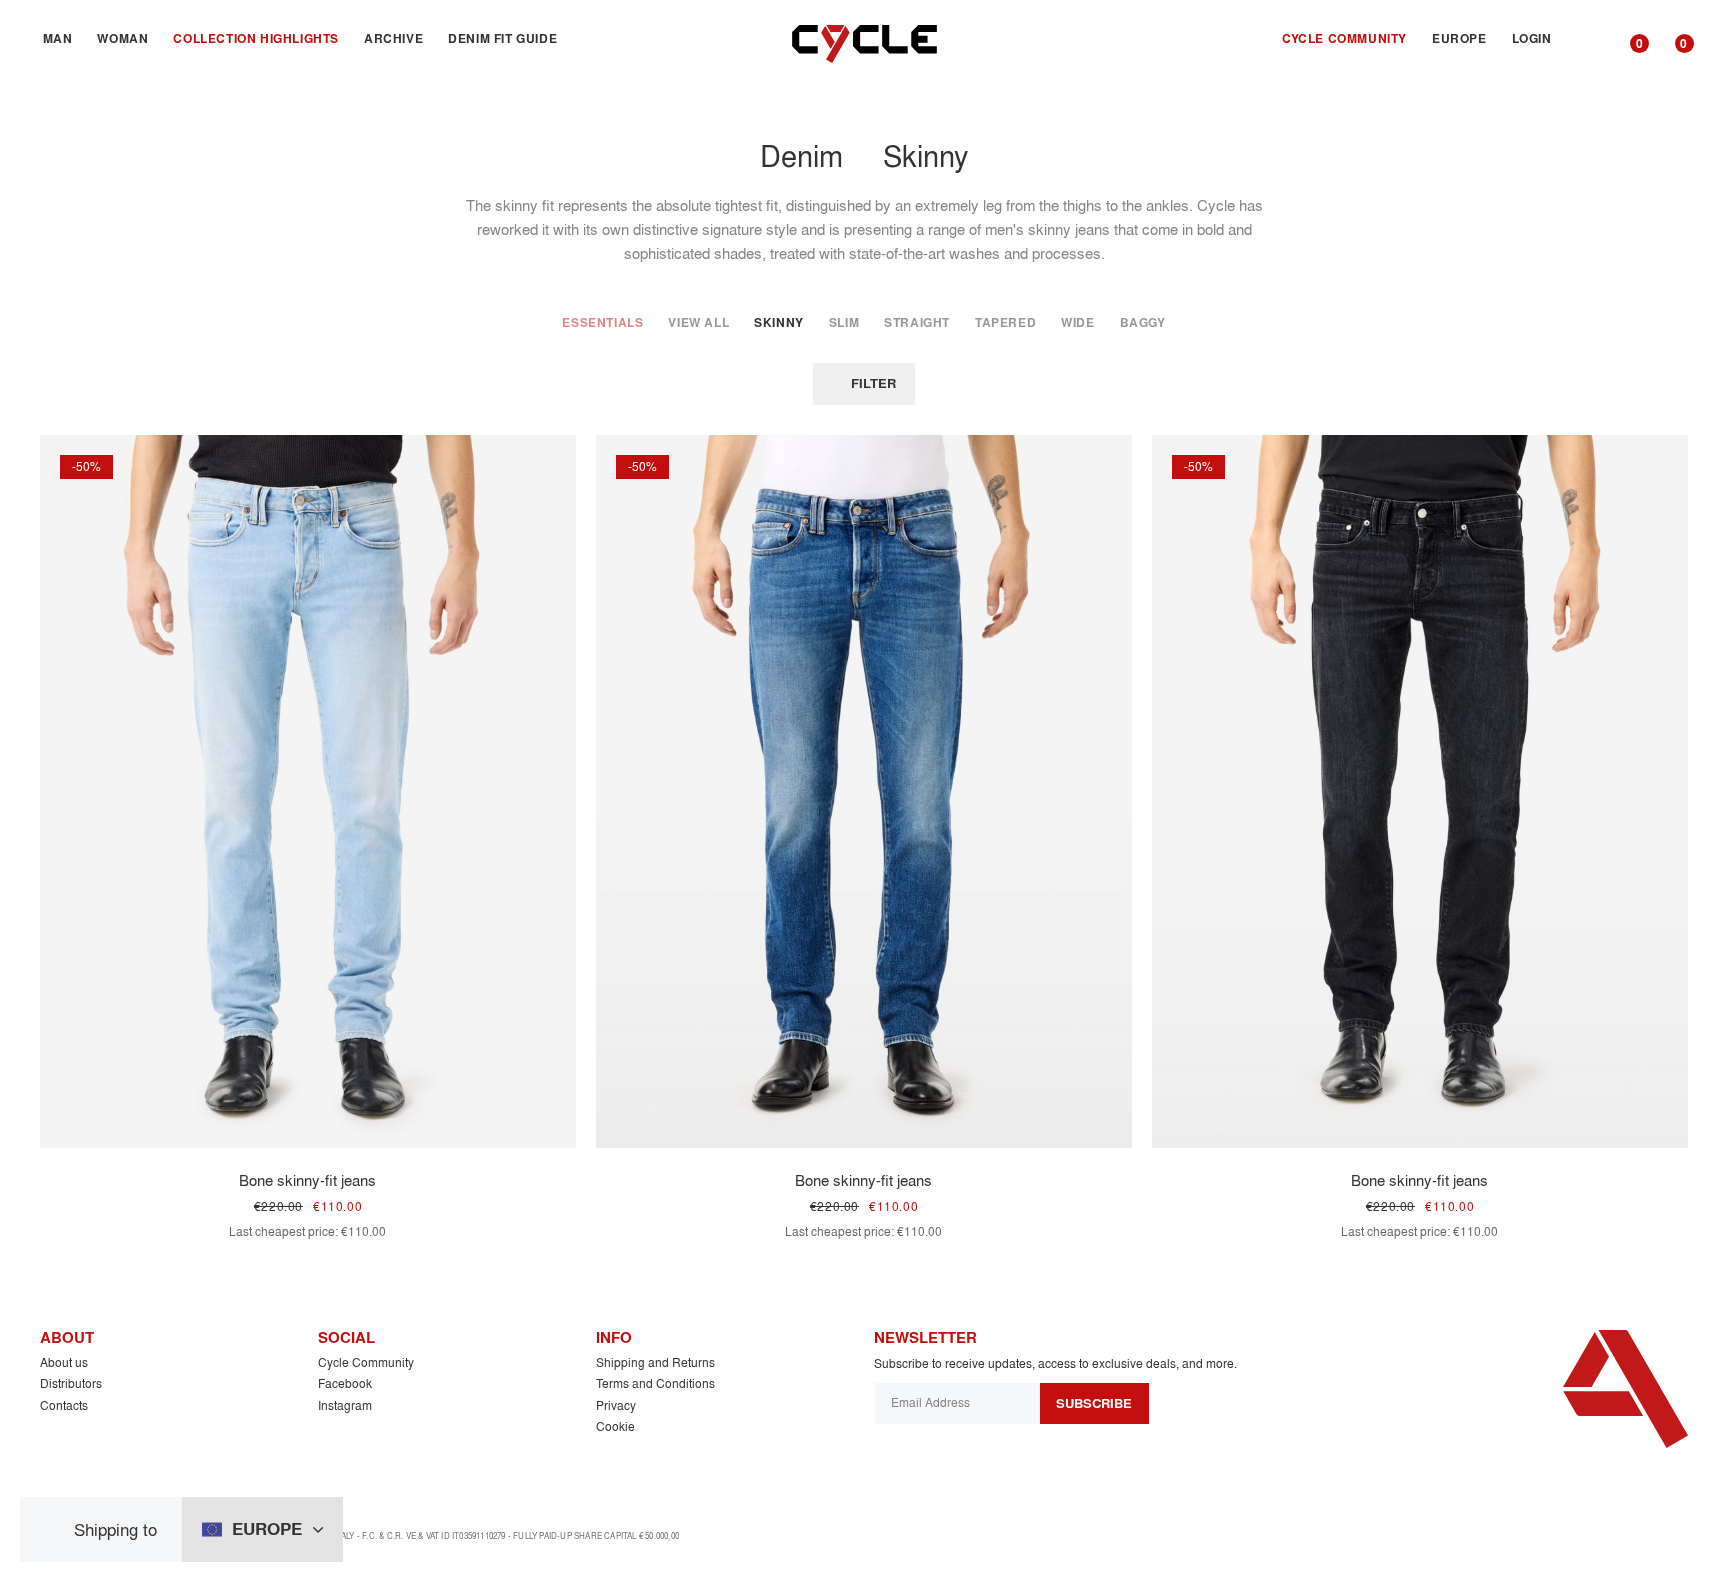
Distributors (71, 1383)
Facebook (345, 1383)
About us (64, 1362)
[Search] (1586, 39)
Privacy (616, 1405)
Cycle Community (366, 1362)
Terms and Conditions (655, 1383)
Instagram (345, 1405)
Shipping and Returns (655, 1362)
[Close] (54, 1529)
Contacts (64, 1405)
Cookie (615, 1426)
